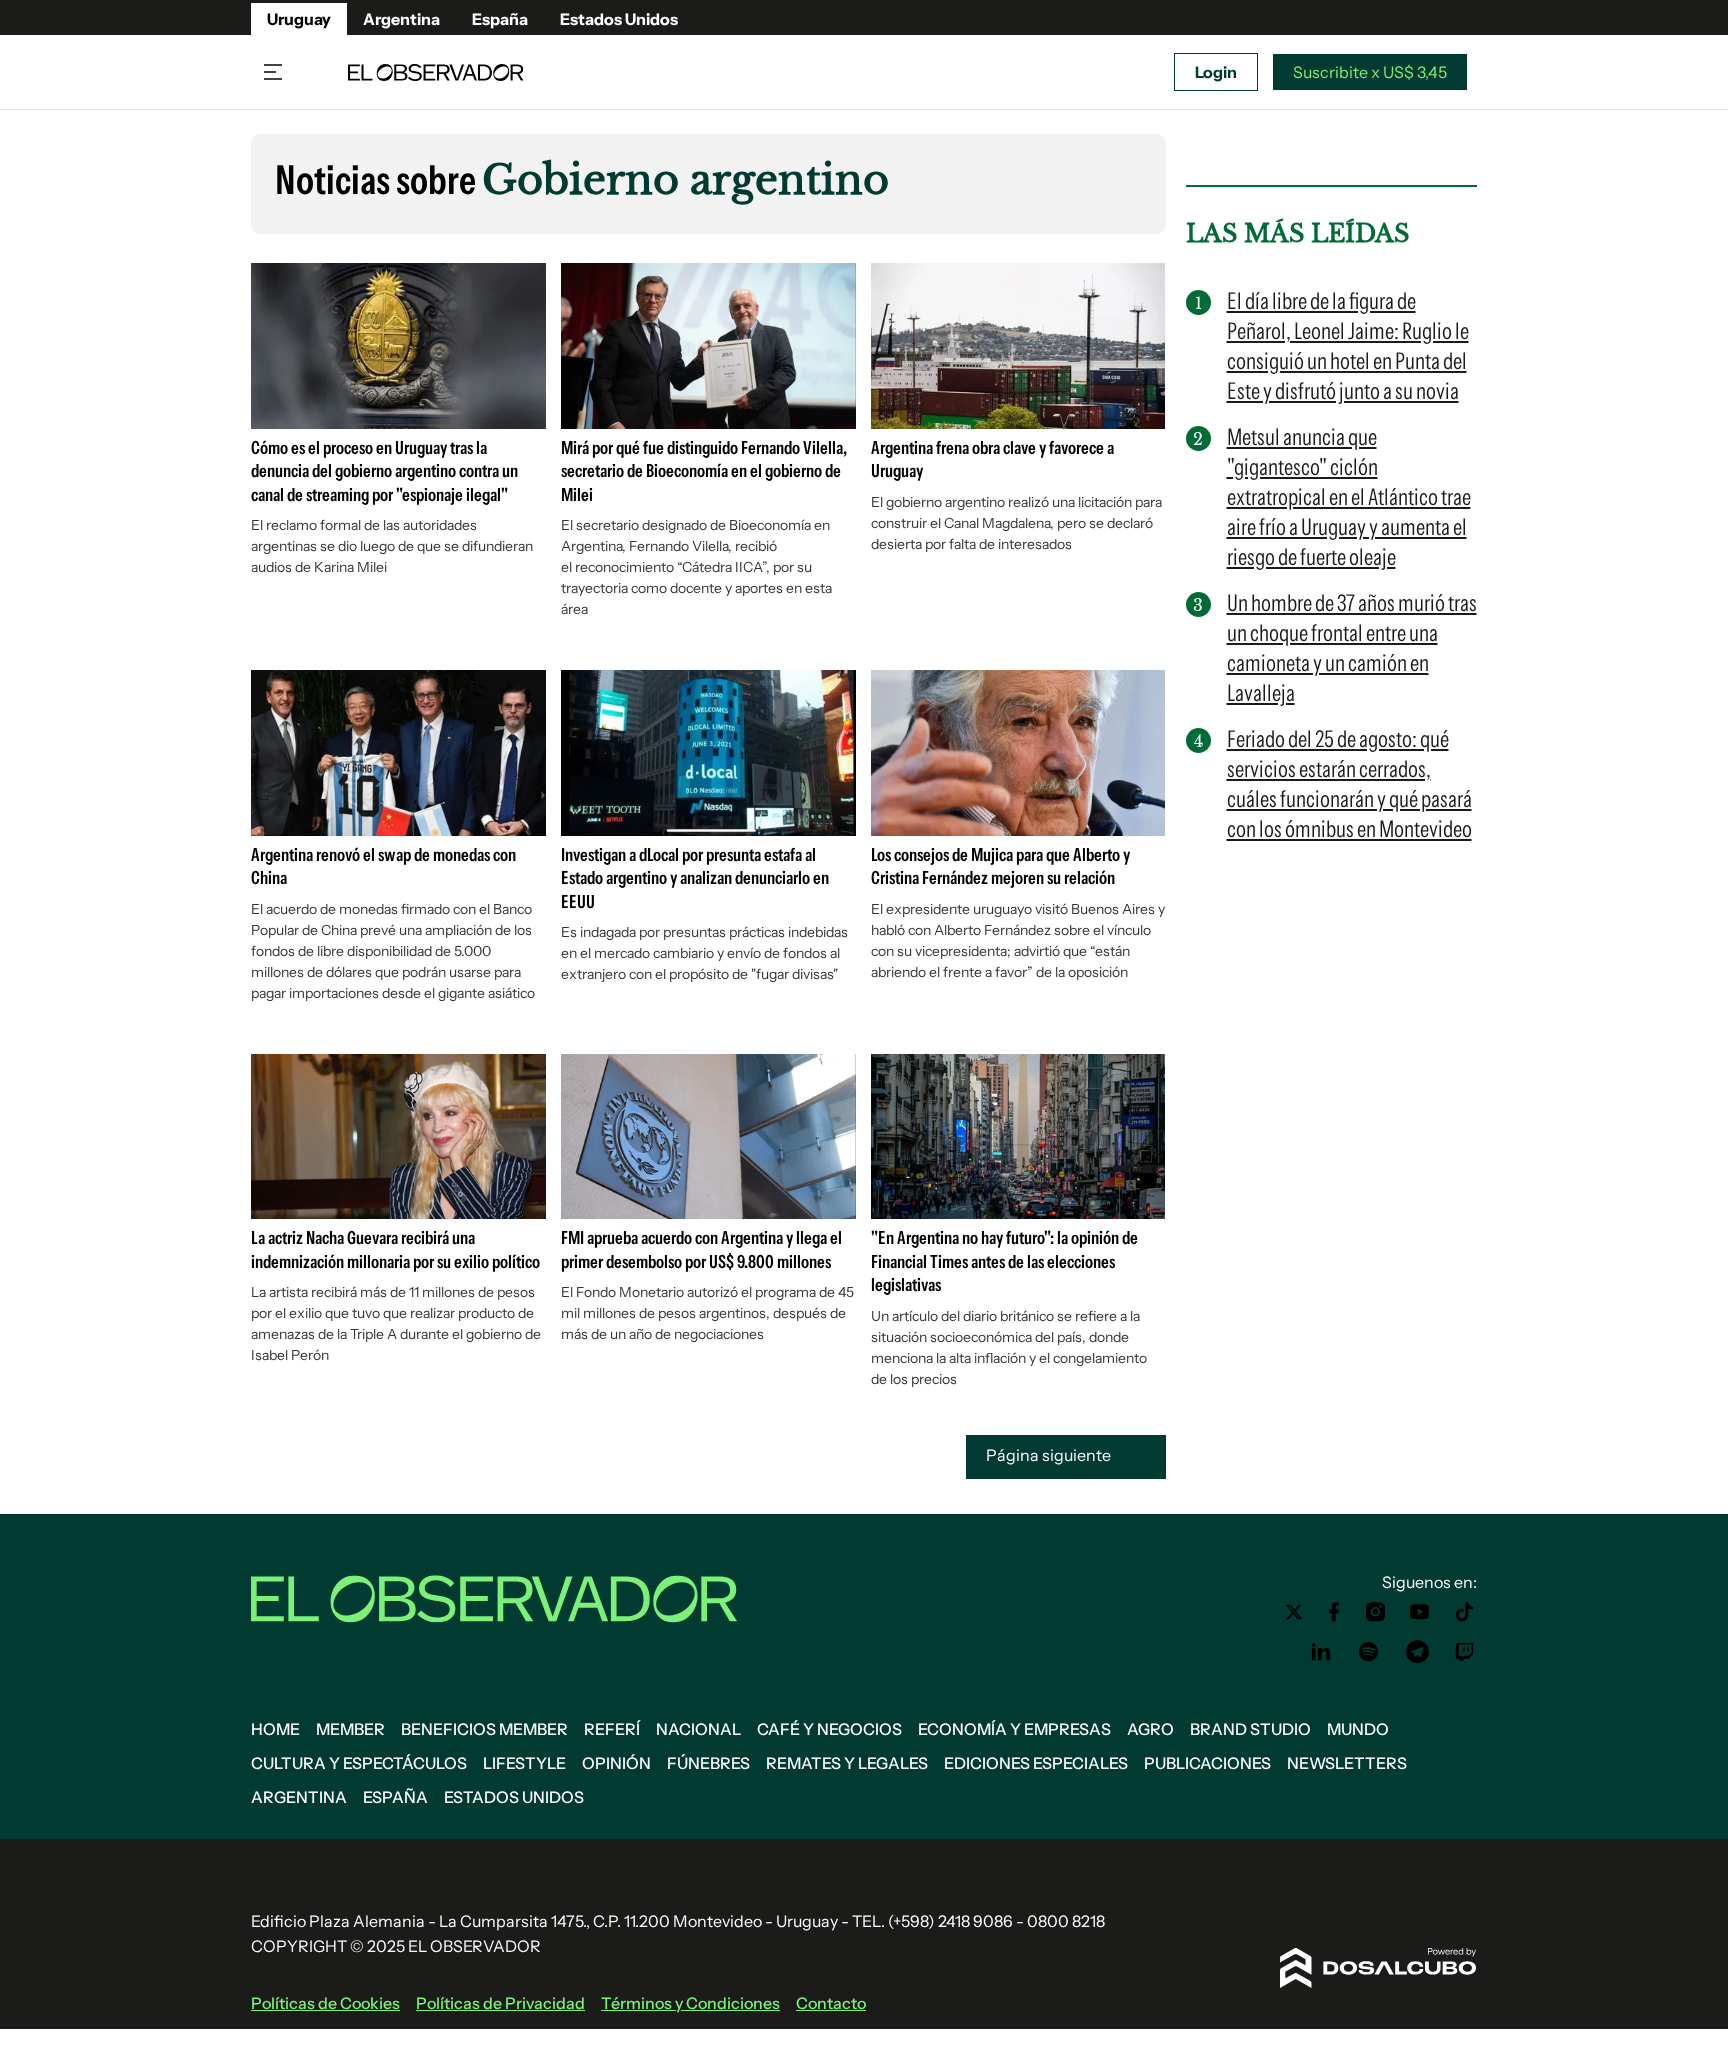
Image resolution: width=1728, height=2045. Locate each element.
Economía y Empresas (1014, 1729)
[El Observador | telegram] (1417, 1652)
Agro (1150, 1729)
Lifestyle (524, 1763)
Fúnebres (708, 1763)
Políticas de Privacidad (500, 2003)
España (500, 19)
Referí (612, 1729)
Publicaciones (1207, 1763)
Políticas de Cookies (325, 2003)
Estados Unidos (619, 19)
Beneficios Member (484, 1729)
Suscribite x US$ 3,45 (1370, 72)
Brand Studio (1250, 1729)
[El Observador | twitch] (1465, 1652)
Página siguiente (1050, 1455)
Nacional (698, 1729)
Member (350, 1729)
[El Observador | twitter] (1294, 1612)
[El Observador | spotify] (1369, 1652)
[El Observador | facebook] (1334, 1612)
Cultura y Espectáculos (359, 1763)
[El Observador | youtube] (1419, 1612)
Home (275, 1729)
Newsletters (1347, 1763)
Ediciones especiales (1036, 1763)
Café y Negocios (829, 1729)
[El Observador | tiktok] (1465, 1612)
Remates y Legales (847, 1763)
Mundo (1358, 1729)
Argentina (401, 19)
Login (1216, 72)
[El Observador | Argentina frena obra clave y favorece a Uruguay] (1018, 421)
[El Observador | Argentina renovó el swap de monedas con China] (398, 828)
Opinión (616, 1763)
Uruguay (299, 19)
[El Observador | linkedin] (1321, 1652)
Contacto (831, 2003)
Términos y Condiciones (690, 2003)
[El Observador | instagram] (1376, 1612)
